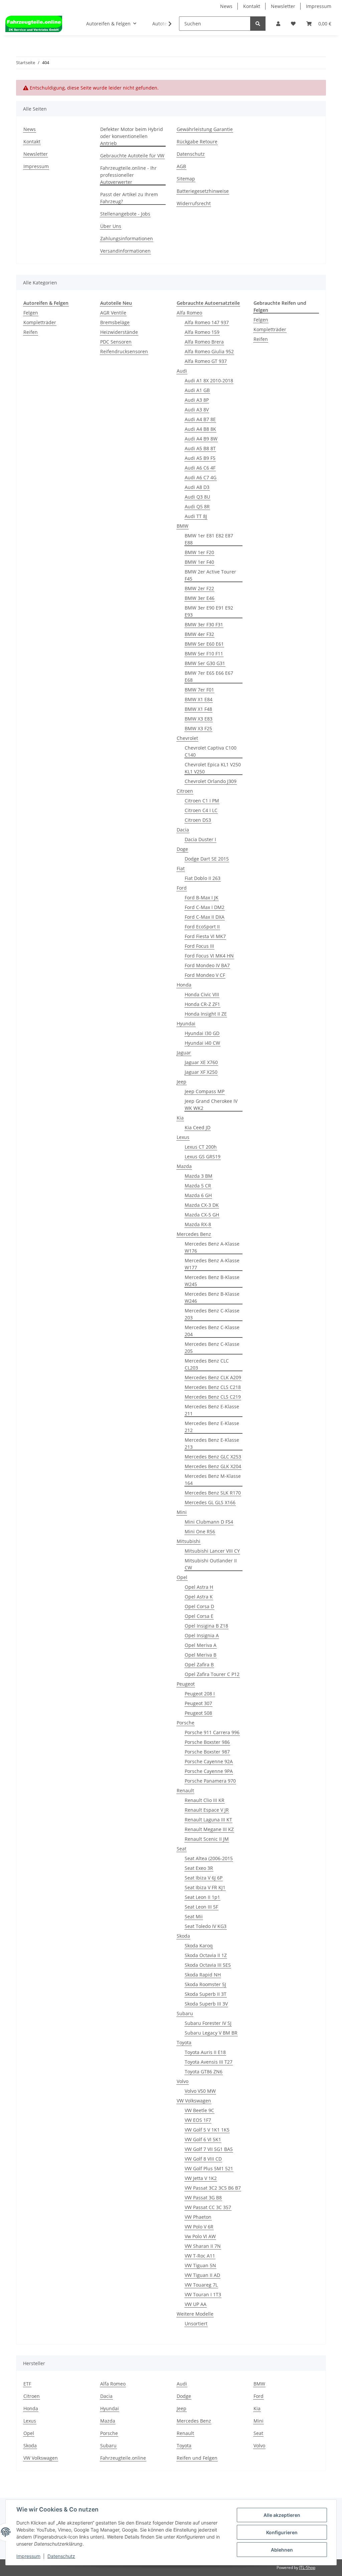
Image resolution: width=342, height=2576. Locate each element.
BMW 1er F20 (199, 552)
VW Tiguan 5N (200, 2265)
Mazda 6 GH (198, 1195)
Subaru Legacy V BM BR (211, 2033)
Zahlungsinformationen (127, 238)
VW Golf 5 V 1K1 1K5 (207, 2130)
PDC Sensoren (116, 342)
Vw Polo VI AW (200, 2236)
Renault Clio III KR (205, 1800)
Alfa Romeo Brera (204, 342)
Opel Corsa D (199, 1606)
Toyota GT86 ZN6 (204, 2072)
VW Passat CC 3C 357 (208, 2207)
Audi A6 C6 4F (200, 468)
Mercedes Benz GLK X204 (213, 1466)
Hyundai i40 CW (202, 1043)
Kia (180, 1118)
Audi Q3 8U (197, 497)
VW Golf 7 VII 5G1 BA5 (209, 2149)
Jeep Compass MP (205, 1091)
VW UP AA (196, 2304)
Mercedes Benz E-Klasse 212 (212, 1427)
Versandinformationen (125, 251)
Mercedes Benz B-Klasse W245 (212, 1281)
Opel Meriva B (201, 1655)
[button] (278, 24)
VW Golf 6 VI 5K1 (203, 2139)
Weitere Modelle (195, 2314)
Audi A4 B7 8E (200, 419)
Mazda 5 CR (198, 1186)
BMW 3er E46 (200, 598)
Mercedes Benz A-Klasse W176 (212, 1247)
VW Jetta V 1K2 (201, 2178)
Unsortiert (196, 2324)
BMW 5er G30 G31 (205, 663)
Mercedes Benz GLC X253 (213, 1457)
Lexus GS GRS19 (203, 1156)
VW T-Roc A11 (200, 2256)
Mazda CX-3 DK (202, 1205)
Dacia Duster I (200, 839)
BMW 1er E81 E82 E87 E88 (209, 539)
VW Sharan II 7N (203, 2246)
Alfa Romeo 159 (202, 332)
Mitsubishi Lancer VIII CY (212, 1551)
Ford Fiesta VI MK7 (205, 936)
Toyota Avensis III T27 (209, 2062)
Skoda (183, 1936)
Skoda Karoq (199, 1946)
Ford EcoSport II (202, 927)
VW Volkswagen (194, 2101)
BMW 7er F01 (199, 690)
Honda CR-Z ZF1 (202, 1004)
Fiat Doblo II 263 (203, 878)
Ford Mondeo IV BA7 (207, 965)
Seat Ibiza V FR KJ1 (205, 1887)
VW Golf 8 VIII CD (203, 2159)
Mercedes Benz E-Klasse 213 (212, 1443)
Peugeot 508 (198, 1713)
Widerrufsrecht (194, 203)
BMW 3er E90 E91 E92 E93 (209, 611)
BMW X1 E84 (199, 699)
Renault (185, 1790)
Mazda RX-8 (198, 1224)
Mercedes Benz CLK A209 (213, 1377)
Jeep (182, 1082)
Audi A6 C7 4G (201, 477)
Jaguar (184, 1053)
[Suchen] (258, 24)
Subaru (185, 2013)
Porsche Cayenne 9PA (209, 1771)
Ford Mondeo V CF (205, 975)
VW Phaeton (198, 2217)
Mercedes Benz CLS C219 (213, 1397)
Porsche (186, 1723)
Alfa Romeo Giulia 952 (209, 351)
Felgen (31, 313)
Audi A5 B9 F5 (200, 458)
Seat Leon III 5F (201, 1907)
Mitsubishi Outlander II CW (211, 1564)
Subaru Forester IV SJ (208, 2023)
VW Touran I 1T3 (203, 2294)
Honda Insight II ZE (206, 1014)
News (226, 6)
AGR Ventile (113, 313)
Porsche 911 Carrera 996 (212, 1732)
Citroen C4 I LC (201, 810)
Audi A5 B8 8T (200, 448)
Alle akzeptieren (282, 2515)
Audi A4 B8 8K (200, 429)
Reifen (31, 332)
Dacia (183, 830)
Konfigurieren (282, 2532)
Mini (182, 1512)
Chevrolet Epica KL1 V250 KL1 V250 (213, 768)
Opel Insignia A (202, 1635)
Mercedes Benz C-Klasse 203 (212, 1314)
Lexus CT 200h (201, 1147)
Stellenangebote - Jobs (125, 214)
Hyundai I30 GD (202, 1033)
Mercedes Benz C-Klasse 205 (212, 1347)
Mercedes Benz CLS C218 (213, 1387)
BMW (183, 526)
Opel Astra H (199, 1587)
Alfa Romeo (189, 313)
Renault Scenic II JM (207, 1839)
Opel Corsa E (199, 1616)
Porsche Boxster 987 (207, 1752)
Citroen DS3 (198, 820)
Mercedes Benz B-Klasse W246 (212, 1297)
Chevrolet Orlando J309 (211, 781)
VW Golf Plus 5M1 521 (209, 2168)
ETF (27, 2384)
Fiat (181, 868)
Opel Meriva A (201, 1645)
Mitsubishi (189, 1541)
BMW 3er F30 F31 (204, 624)
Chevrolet (187, 738)
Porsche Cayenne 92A (209, 1761)
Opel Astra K (199, 1597)
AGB (181, 166)
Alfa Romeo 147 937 (207, 322)
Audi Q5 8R (197, 506)
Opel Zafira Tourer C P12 (212, 1674)
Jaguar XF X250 (201, 1072)
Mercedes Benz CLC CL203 (207, 1364)
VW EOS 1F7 (198, 2120)
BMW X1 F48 (198, 709)
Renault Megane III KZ (209, 1829)
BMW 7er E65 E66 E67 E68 (209, 676)
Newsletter (283, 6)
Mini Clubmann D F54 (209, 1522)
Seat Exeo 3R (199, 1868)
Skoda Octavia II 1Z (206, 1955)
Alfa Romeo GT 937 (206, 361)
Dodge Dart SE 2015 (207, 859)
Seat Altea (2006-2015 (209, 1858)
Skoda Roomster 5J (205, 1984)
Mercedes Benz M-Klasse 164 (213, 1479)
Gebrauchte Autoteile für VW (132, 156)
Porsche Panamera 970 (210, 1781)
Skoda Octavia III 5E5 (208, 1965)
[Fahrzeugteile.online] (34, 24)
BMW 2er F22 (199, 588)
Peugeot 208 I (200, 1694)
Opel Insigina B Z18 (206, 1626)
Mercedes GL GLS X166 (210, 1502)
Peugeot (186, 1684)
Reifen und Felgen (197, 2458)
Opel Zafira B (199, 1664)
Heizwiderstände (119, 332)
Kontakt (252, 6)
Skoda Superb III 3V (206, 2004)
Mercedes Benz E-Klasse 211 (212, 1410)
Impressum (319, 6)
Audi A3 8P (197, 400)
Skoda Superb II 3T (206, 1994)
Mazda (184, 1166)
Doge (182, 849)
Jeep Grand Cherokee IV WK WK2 (211, 1105)
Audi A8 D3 (197, 487)
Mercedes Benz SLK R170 (213, 1493)
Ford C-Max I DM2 (205, 907)
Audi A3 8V (197, 410)
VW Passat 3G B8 (203, 2198)
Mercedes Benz (194, 1234)
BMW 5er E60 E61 (204, 644)
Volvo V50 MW (200, 2091)
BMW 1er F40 (199, 562)
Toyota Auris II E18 (205, 2052)
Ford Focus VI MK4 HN (209, 956)
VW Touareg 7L (201, 2285)
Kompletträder (40, 322)
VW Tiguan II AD (202, 2275)
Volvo (183, 2081)
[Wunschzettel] (293, 24)
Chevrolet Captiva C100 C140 (211, 751)
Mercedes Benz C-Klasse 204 (212, 1331)
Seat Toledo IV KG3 (206, 1926)
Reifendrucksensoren (124, 351)
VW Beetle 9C (199, 2110)
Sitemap (186, 179)
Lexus (183, 1137)
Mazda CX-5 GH (202, 1215)
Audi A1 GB (197, 390)
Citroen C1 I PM (202, 801)
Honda (184, 985)
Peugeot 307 (198, 1703)
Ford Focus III (199, 946)
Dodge (184, 2396)
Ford (182, 888)
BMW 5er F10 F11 (204, 654)
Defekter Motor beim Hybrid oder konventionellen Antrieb (132, 136)
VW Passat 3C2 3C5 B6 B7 (213, 2188)
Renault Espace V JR (207, 1810)
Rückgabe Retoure (197, 142)
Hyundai (186, 1023)
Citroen (185, 791)
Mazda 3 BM (199, 1176)
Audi (182, 371)
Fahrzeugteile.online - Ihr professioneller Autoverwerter (128, 175)
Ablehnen (282, 2550)
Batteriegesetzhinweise (203, 191)
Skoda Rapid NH (203, 1975)
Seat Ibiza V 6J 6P (204, 1878)
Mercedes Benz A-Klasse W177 (212, 1264)
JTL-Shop (307, 2567)
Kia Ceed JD (198, 1127)
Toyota (184, 2042)
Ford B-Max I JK (202, 897)
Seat (182, 1849)
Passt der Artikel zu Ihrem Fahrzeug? (129, 198)
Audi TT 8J (196, 516)
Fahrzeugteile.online (123, 2458)
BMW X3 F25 (198, 728)
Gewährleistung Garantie (205, 129)
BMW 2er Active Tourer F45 (210, 575)
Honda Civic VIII (202, 994)
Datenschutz (191, 154)
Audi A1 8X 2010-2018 (209, 380)
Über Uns (111, 226)
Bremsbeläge (115, 322)
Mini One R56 (200, 1531)
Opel (182, 1577)
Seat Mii (194, 1916)
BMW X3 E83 (199, 719)
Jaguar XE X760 (201, 1062)
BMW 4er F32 (199, 634)
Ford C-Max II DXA (205, 917)
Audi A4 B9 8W (201, 439)
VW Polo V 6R (199, 2227)
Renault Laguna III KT (208, 1820)
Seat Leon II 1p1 (202, 1897)
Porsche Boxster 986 (207, 1742)
